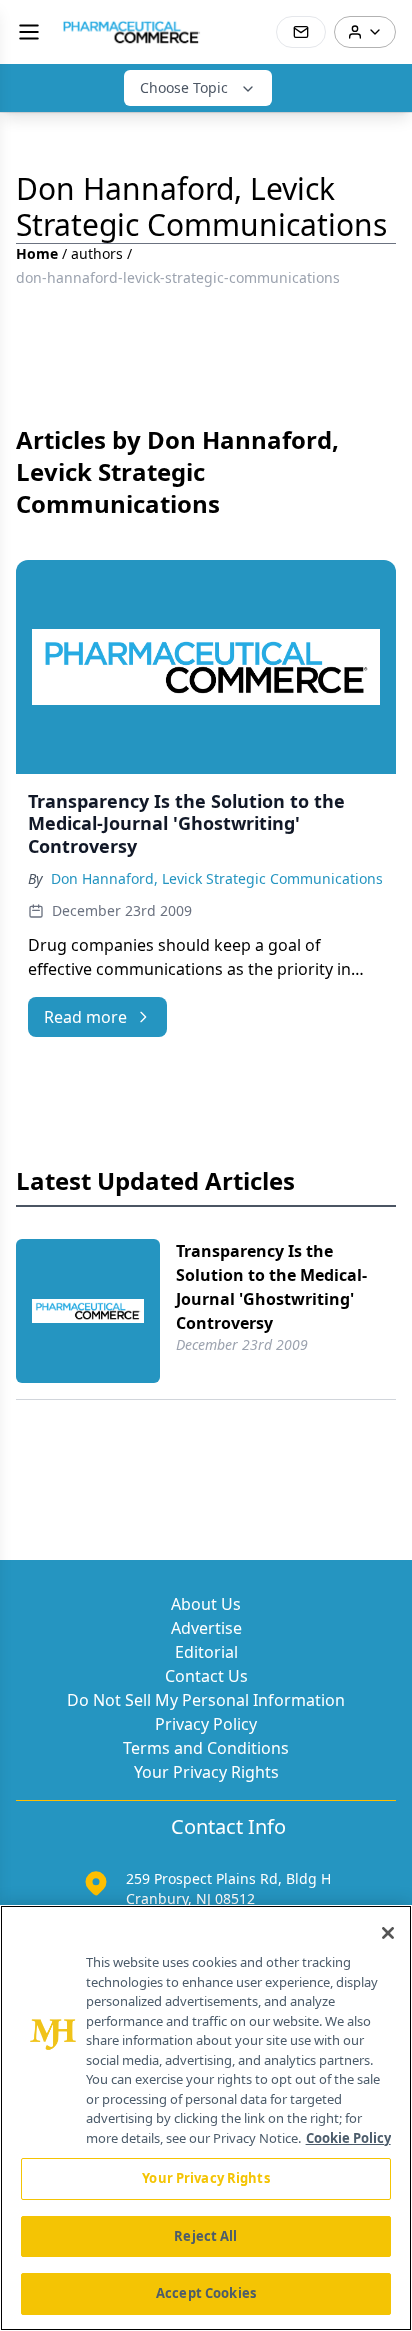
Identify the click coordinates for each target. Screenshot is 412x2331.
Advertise (206, 1628)
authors (97, 253)
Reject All (205, 2236)
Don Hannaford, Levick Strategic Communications (217, 878)
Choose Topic (184, 87)
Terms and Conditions (206, 1748)
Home (37, 253)
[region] (206, 2118)
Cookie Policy (348, 2138)
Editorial (206, 1652)
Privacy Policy (206, 1724)
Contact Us (206, 1676)
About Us (206, 1604)
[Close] (388, 1933)
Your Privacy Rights (206, 1772)
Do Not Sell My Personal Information (206, 1700)
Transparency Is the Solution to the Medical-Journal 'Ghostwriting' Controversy (271, 1287)
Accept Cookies (206, 2293)
